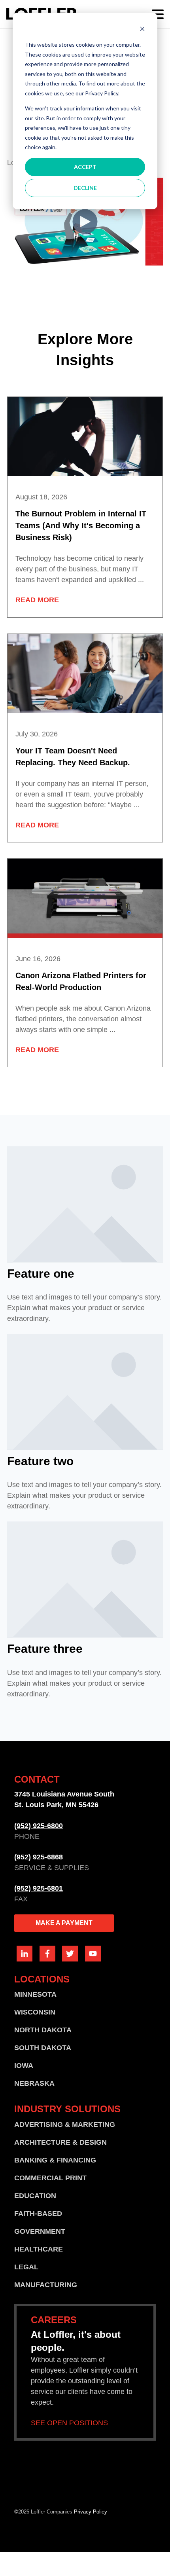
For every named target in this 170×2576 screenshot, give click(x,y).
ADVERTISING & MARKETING (65, 2125)
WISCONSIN (35, 2012)
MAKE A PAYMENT (64, 1923)
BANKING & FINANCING (55, 2160)
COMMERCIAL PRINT (50, 2178)
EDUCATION (35, 2196)
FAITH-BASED (38, 2214)
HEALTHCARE (39, 2249)
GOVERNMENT (40, 2231)
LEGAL (26, 2267)
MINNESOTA (35, 1994)
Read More (37, 600)
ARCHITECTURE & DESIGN (60, 2142)
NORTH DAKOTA (43, 2030)
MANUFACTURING (46, 2285)
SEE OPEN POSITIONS (69, 2423)
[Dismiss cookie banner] (142, 30)
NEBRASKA (34, 2083)
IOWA (24, 2066)
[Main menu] (158, 14)
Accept (85, 167)
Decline (85, 188)
